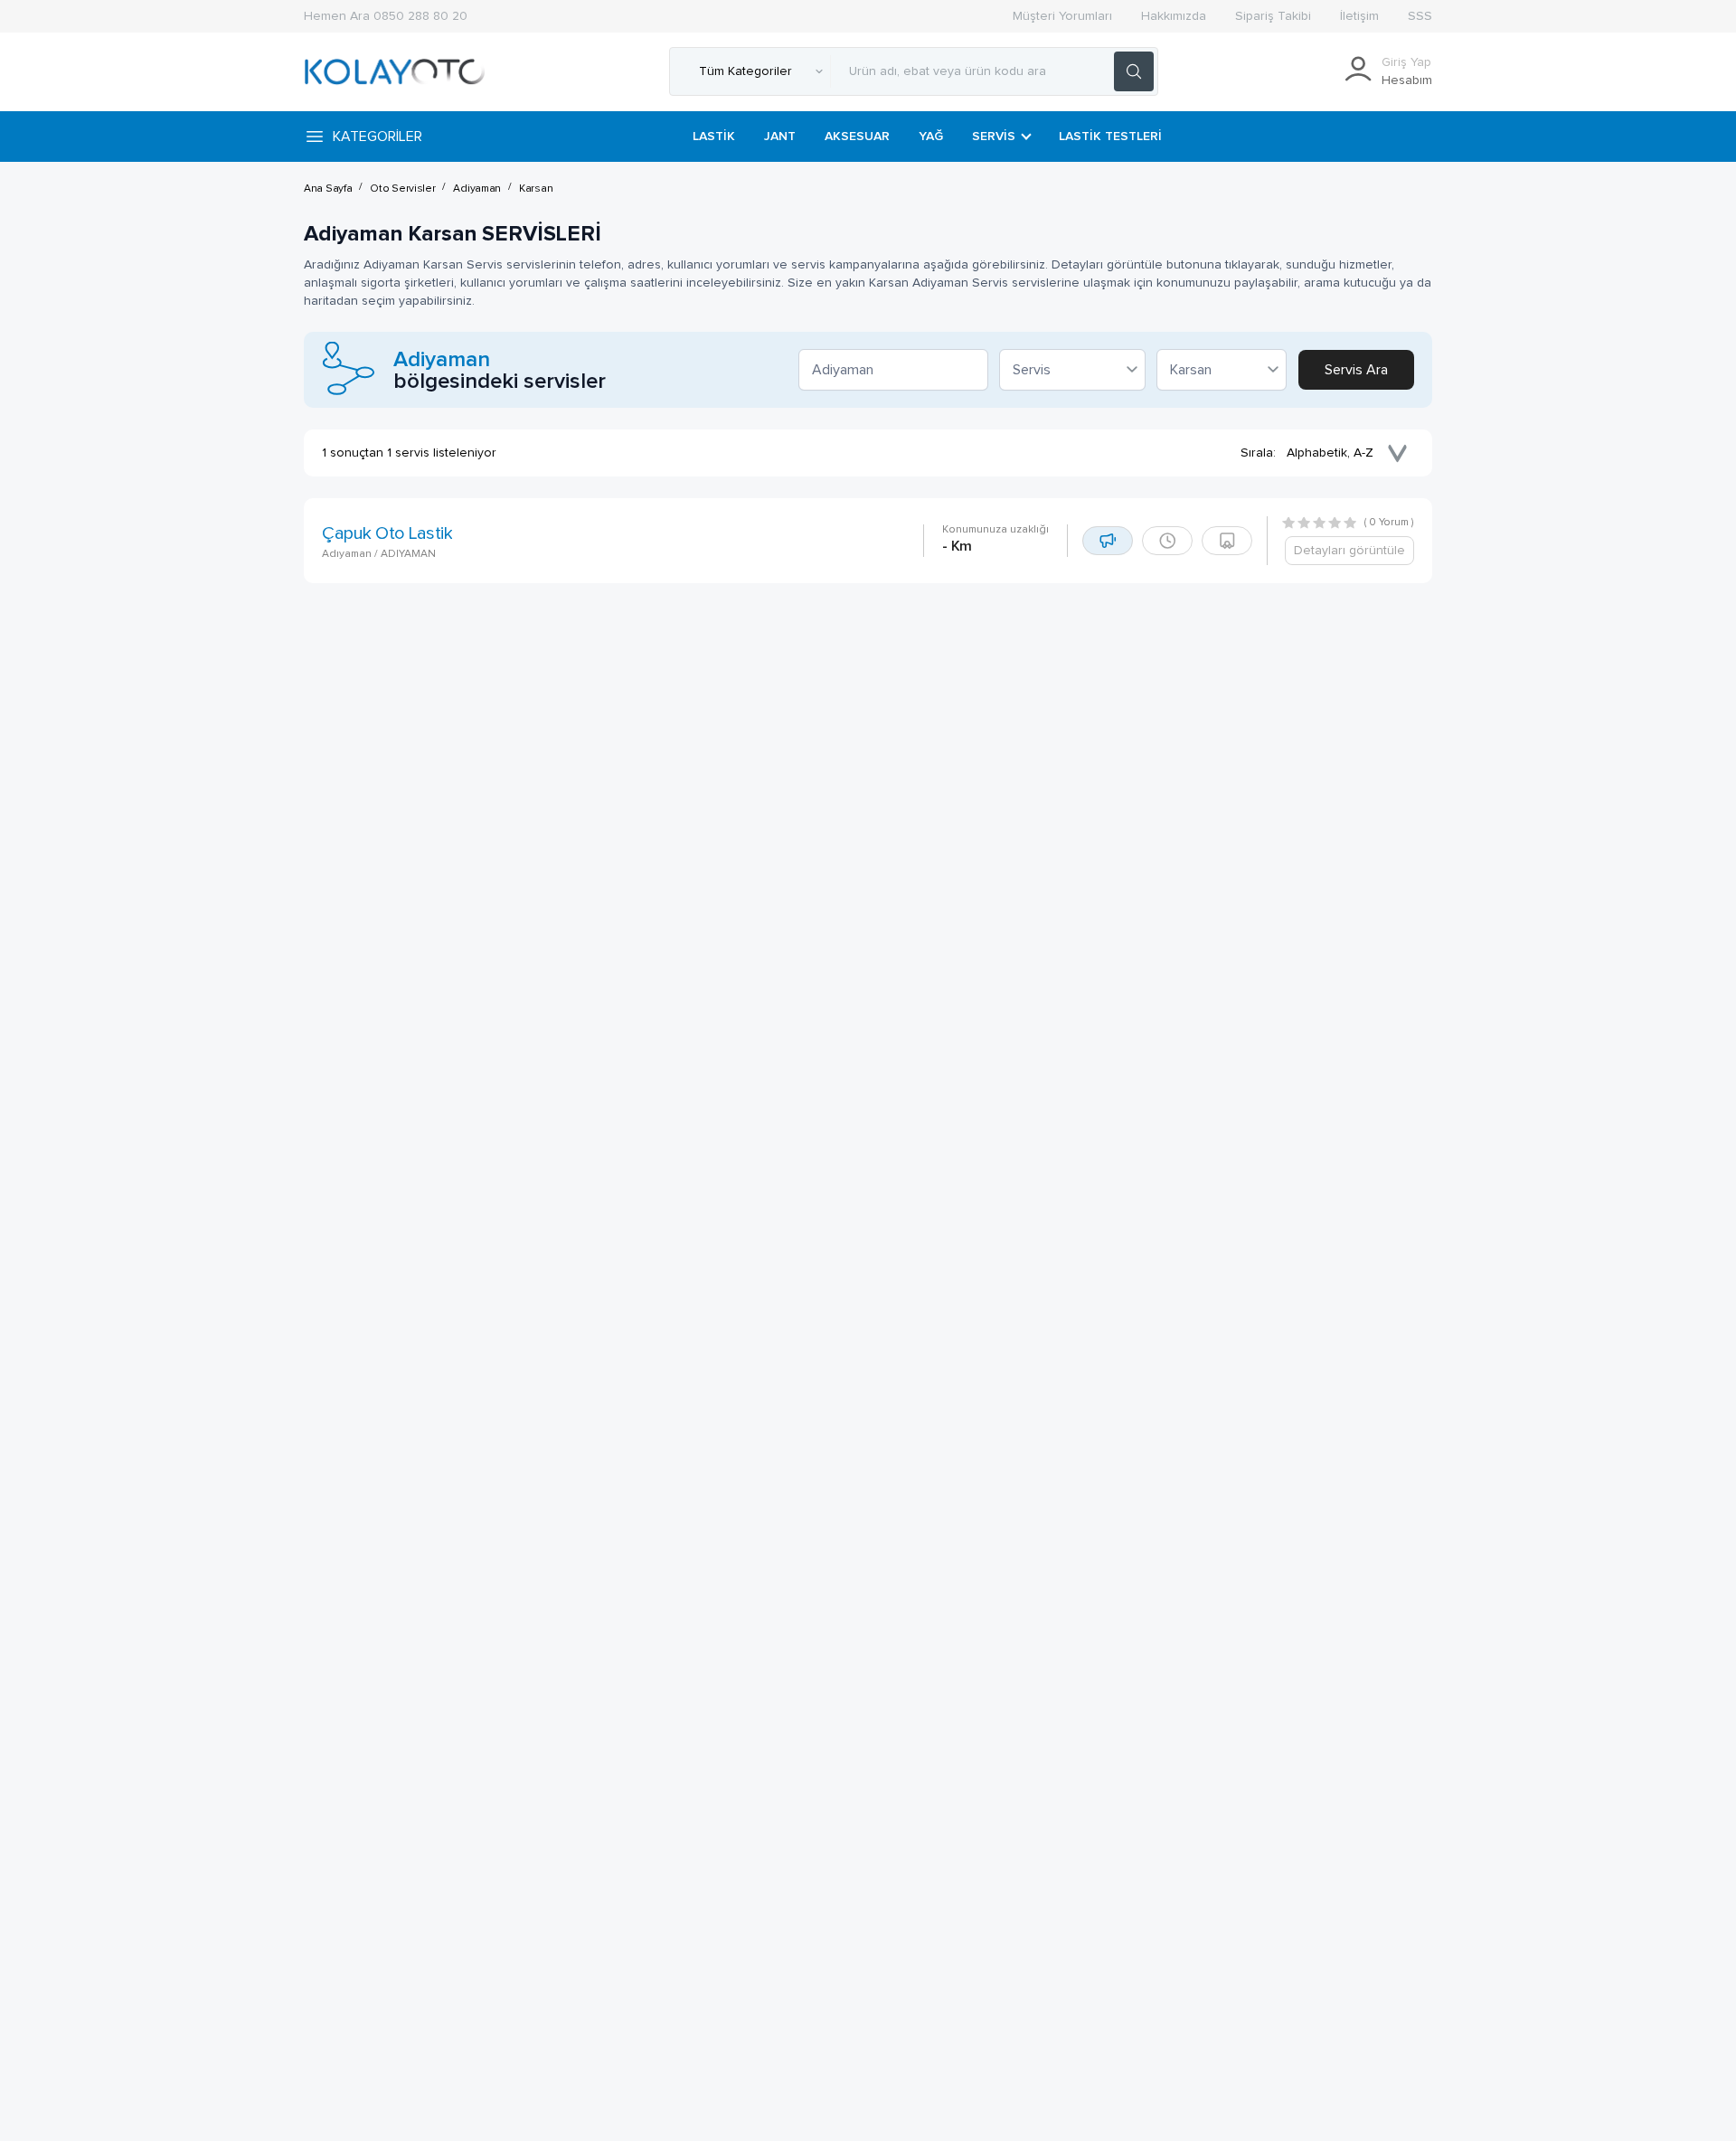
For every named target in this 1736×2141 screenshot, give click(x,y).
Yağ (931, 137)
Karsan (536, 189)
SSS (1420, 16)
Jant (780, 137)
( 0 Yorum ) (1389, 523)
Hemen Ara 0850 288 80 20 (386, 16)
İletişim (1359, 16)
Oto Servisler (402, 189)
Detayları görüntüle (1349, 551)
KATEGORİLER (377, 137)
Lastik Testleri (1110, 137)
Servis (994, 137)
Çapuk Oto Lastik (387, 533)
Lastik (714, 137)
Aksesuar (857, 137)
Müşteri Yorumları (1062, 16)
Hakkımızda (1174, 16)
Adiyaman (477, 189)
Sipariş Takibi (1273, 16)
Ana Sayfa (328, 189)
